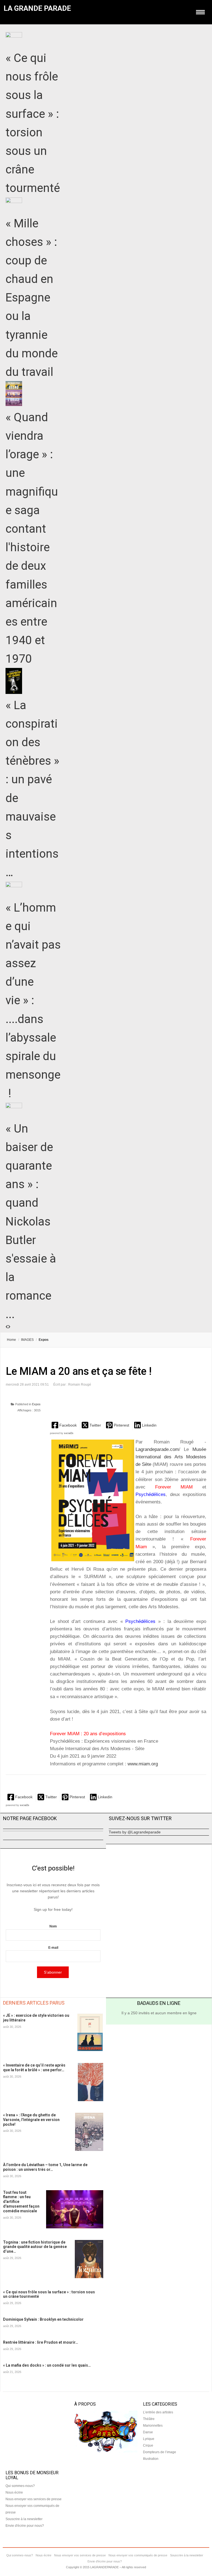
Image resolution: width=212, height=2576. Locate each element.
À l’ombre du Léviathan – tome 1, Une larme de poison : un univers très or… (45, 2167)
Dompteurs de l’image (160, 2452)
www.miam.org (143, 1764)
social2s (69, 1433)
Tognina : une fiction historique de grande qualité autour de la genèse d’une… (35, 2247)
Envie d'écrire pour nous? (25, 2526)
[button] (65, 1425)
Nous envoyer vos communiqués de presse (138, 2555)
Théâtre (149, 2419)
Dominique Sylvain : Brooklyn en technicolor (43, 2319)
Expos (36, 1404)
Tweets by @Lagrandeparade (135, 1832)
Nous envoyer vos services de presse (34, 2499)
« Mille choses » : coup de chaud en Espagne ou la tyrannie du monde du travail (32, 298)
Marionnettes (153, 2426)
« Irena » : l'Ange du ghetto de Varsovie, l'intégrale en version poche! (31, 2120)
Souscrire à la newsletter (24, 2519)
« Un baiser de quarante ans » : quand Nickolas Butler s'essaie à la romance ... (31, 1221)
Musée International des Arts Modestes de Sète (171, 1457)
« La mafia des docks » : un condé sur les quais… (47, 2365)
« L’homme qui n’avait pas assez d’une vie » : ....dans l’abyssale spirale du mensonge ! (33, 1001)
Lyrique (149, 2439)
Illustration (151, 2459)
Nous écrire (14, 2492)
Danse (148, 2432)
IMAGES (27, 1340)
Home (11, 1340)
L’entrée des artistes (158, 2412)
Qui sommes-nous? (20, 2486)
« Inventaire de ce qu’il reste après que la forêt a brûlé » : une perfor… (34, 2068)
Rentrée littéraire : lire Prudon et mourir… (41, 2342)
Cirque (148, 2445)
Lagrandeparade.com (157, 1449)
